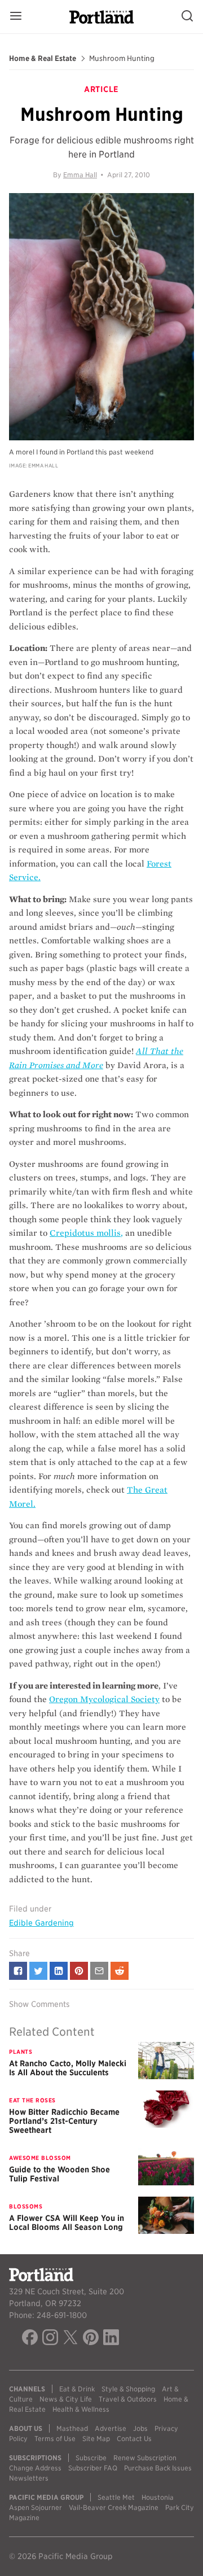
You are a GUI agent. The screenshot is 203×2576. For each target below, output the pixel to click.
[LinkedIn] (111, 2339)
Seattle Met (116, 2497)
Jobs (140, 2428)
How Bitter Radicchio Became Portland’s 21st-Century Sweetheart (64, 2121)
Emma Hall (80, 175)
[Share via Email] (99, 1971)
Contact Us (134, 2439)
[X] (70, 2339)
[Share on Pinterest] (79, 1971)
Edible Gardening (41, 1923)
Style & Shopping (128, 2389)
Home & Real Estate (43, 59)
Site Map (96, 2439)
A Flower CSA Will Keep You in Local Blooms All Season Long (67, 2223)
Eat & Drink (77, 2389)
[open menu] (16, 17)
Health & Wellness (81, 2409)
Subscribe (91, 2458)
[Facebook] (30, 2339)
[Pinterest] (91, 2339)
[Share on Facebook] (18, 1971)
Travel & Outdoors (128, 2399)
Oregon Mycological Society (104, 1699)
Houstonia (158, 2497)
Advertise (111, 2428)
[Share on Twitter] (38, 1971)
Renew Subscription (145, 2458)
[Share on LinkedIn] (59, 1971)
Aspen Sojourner (36, 2507)
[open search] (187, 17)
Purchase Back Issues (158, 2468)
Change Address (35, 2468)
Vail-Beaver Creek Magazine (114, 2507)
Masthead (72, 2428)
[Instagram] (50, 2339)
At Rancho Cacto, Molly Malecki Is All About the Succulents (68, 2068)
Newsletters (29, 2478)
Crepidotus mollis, (86, 1233)
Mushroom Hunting (122, 59)
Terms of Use (55, 2439)
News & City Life (66, 2399)
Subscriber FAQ (93, 2468)
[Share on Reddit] (120, 1971)
